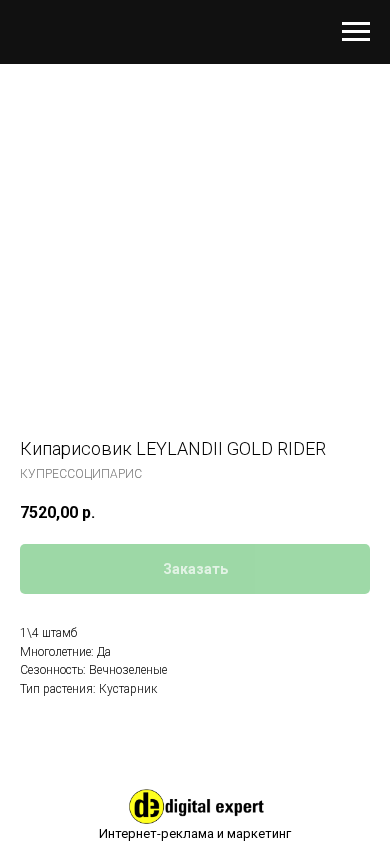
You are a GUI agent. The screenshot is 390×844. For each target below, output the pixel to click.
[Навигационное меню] (356, 32)
